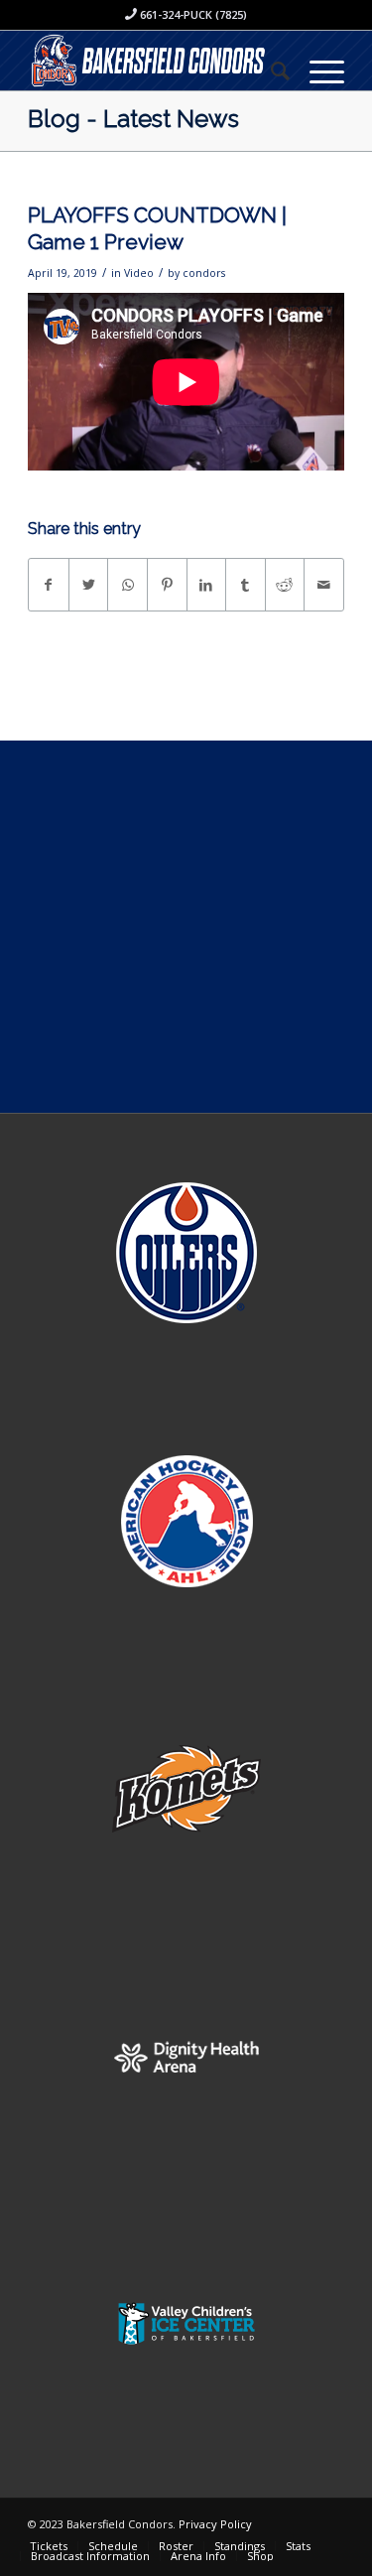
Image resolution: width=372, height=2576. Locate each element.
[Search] (270, 70)
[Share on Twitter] (89, 585)
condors (204, 273)
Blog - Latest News (133, 119)
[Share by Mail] (324, 585)
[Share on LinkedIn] (207, 585)
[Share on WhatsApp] (127, 585)
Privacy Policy (215, 2524)
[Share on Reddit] (285, 585)
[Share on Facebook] (49, 585)
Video (139, 273)
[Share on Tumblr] (246, 585)
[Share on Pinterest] (167, 585)
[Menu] (317, 70)
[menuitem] (270, 70)
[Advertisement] (186, 927)
